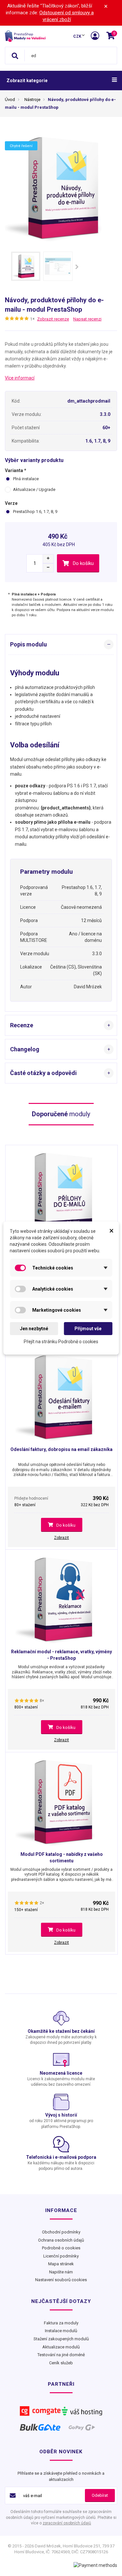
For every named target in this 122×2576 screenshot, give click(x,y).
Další (77, 267)
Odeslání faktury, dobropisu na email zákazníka (61, 1449)
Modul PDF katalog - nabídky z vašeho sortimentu (62, 1857)
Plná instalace (26, 479)
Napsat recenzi (87, 319)
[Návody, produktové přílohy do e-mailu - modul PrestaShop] (26, 266)
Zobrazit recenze (53, 319)
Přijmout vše (88, 1329)
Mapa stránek (61, 2264)
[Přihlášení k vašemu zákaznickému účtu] (96, 36)
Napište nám (61, 2272)
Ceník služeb (61, 2363)
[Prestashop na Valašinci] (25, 36)
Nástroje (32, 100)
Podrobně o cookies (61, 2248)
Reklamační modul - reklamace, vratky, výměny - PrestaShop (61, 1655)
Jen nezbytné (34, 1329)
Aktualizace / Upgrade (34, 489)
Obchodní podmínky (61, 2232)
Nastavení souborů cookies (61, 2280)
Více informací (20, 378)
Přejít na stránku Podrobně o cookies (61, 1342)
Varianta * (16, 470)
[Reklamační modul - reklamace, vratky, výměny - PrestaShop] (61, 1597)
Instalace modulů (61, 2331)
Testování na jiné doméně (61, 2355)
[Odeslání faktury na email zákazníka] (61, 1395)
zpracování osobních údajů (67, 2523)
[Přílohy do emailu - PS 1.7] (61, 1193)
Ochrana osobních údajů (61, 2240)
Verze (12, 503)
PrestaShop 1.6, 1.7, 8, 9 (35, 512)
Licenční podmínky (61, 2256)
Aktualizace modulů (61, 2347)
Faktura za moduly (61, 2323)
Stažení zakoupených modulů (61, 2339)
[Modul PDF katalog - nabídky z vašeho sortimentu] (61, 1800)
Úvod (10, 100)
